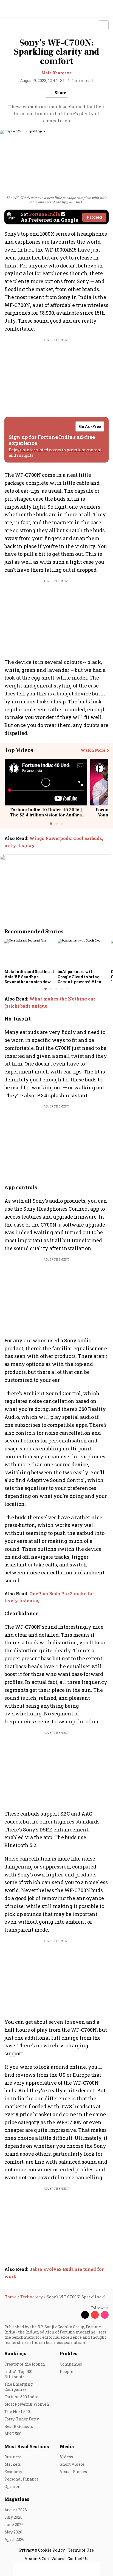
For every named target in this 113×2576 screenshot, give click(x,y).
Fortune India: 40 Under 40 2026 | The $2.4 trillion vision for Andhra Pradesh (46, 815)
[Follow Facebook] (75, 2315)
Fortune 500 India (21, 2397)
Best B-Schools (19, 2426)
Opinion (12, 2486)
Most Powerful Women (27, 2404)
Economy (13, 2472)
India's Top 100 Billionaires (18, 2374)
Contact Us (78, 2559)
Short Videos (72, 2464)
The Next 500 (17, 2412)
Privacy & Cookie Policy (42, 2550)
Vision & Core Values (44, 2559)
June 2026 (14, 2525)
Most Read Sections (27, 2446)
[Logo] (17, 25)
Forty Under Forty (22, 2419)
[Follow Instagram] (105, 2315)
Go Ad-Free (90, 426)
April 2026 (14, 2539)
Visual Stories (73, 2472)
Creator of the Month (25, 2364)
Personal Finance (22, 2479)
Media (67, 2446)
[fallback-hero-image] (29, 953)
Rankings (15, 2353)
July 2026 (13, 2517)
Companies (71, 2364)
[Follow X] (85, 2315)
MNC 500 (13, 2434)
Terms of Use (81, 2550)
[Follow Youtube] (95, 2315)
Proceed (94, 217)
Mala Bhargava (56, 73)
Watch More (93, 750)
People (67, 2371)
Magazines (17, 2499)
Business (13, 2457)
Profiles (69, 2353)
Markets (13, 2464)
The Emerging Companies (19, 2387)
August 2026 (16, 2510)
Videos (66, 2457)
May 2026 (13, 2532)
